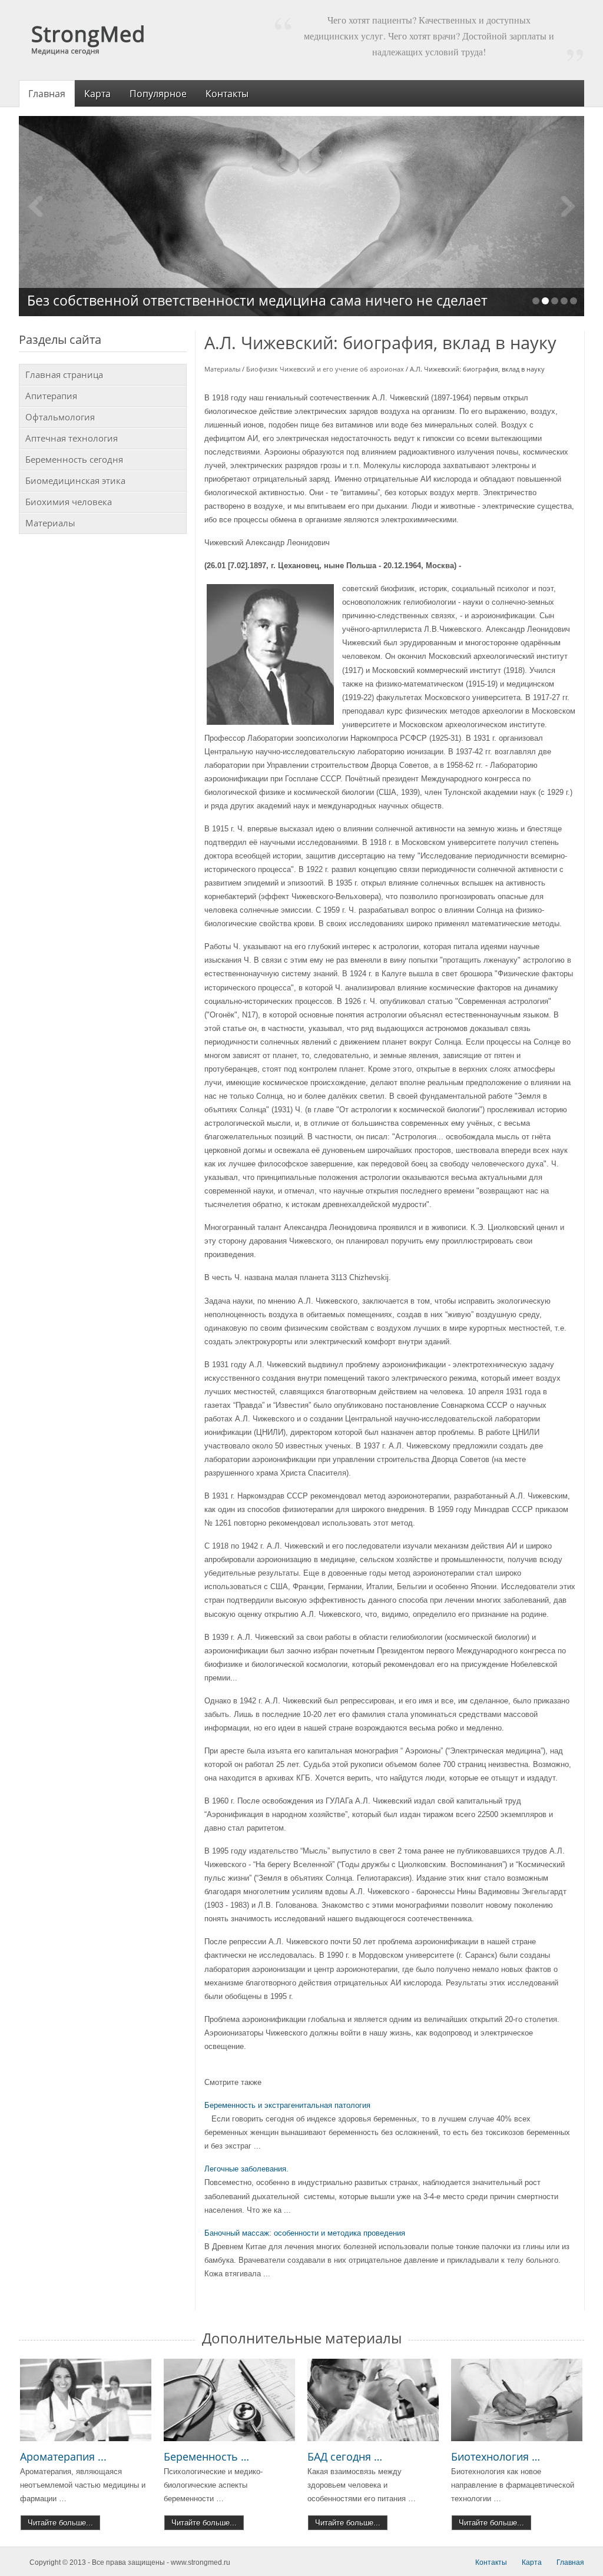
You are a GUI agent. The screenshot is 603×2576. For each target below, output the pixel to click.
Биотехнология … (496, 2456)
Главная (570, 2562)
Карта (532, 2562)
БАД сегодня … (345, 2456)
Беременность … (206, 2456)
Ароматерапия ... (63, 2456)
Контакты (491, 2562)
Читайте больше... (60, 2523)
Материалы (222, 369)
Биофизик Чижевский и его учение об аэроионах (325, 369)
